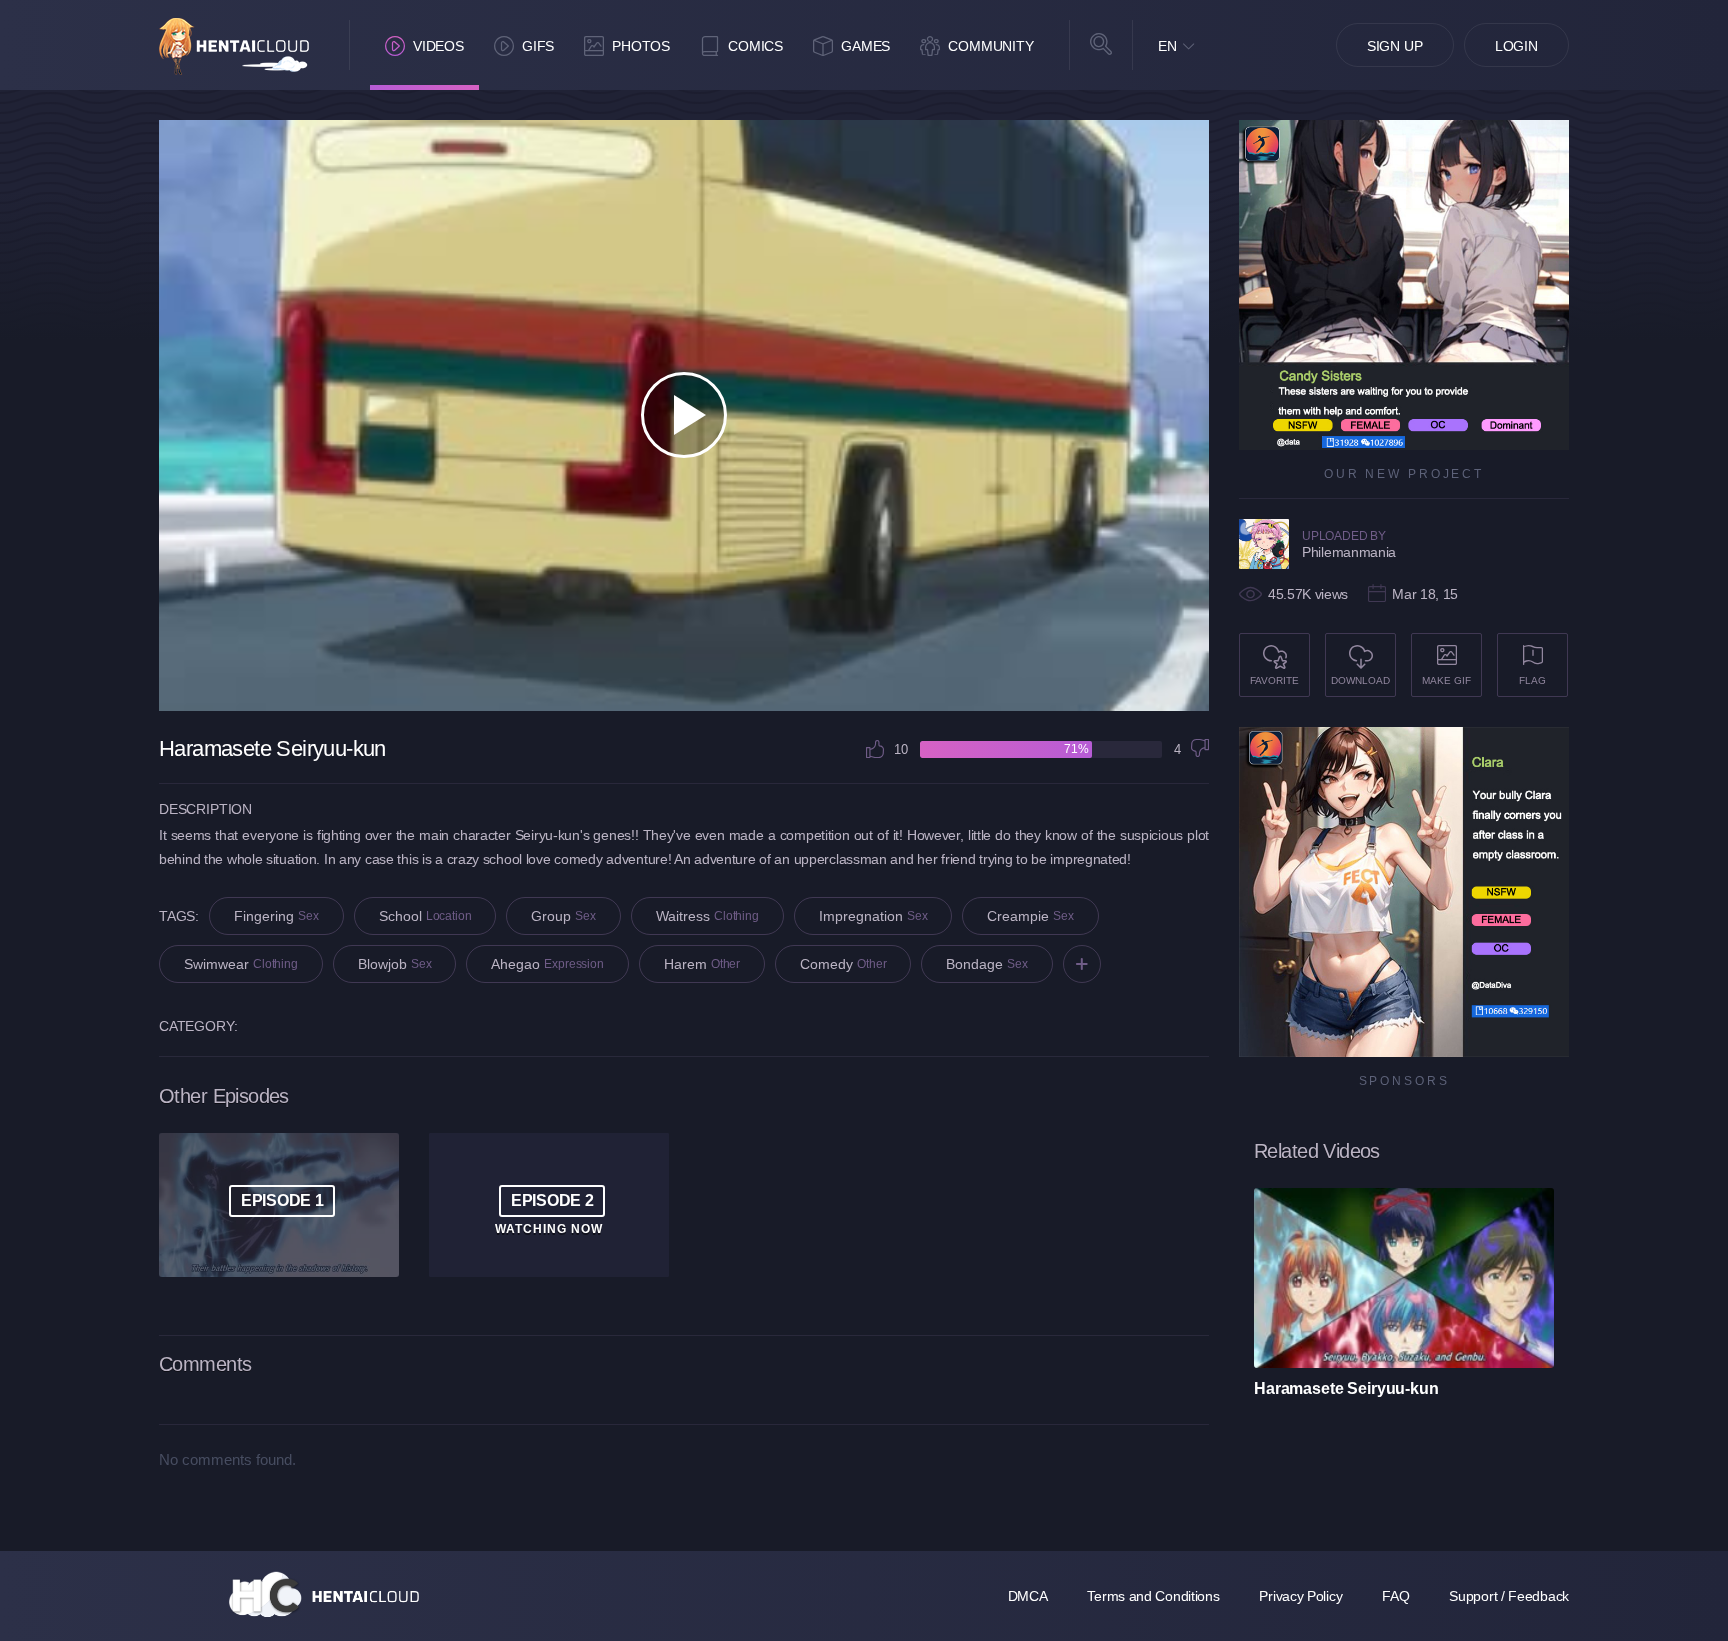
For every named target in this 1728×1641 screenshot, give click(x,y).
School (425, 916)
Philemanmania (1349, 552)
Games (865, 46)
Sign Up (1395, 46)
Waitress (707, 916)
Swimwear (241, 964)
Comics (755, 46)
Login (1516, 46)
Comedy (843, 964)
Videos (438, 46)
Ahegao (547, 964)
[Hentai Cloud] (234, 46)
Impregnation (873, 916)
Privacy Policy (1300, 1596)
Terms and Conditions (1153, 1596)
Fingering (276, 916)
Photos (641, 46)
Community (991, 46)
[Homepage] (324, 1594)
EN (1167, 46)
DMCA (1028, 1596)
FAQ (1395, 1596)
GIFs (538, 46)
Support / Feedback (1509, 1596)
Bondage (987, 964)
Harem (702, 964)
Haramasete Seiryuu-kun (1346, 1388)
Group (563, 916)
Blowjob (395, 964)
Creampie (1030, 916)
